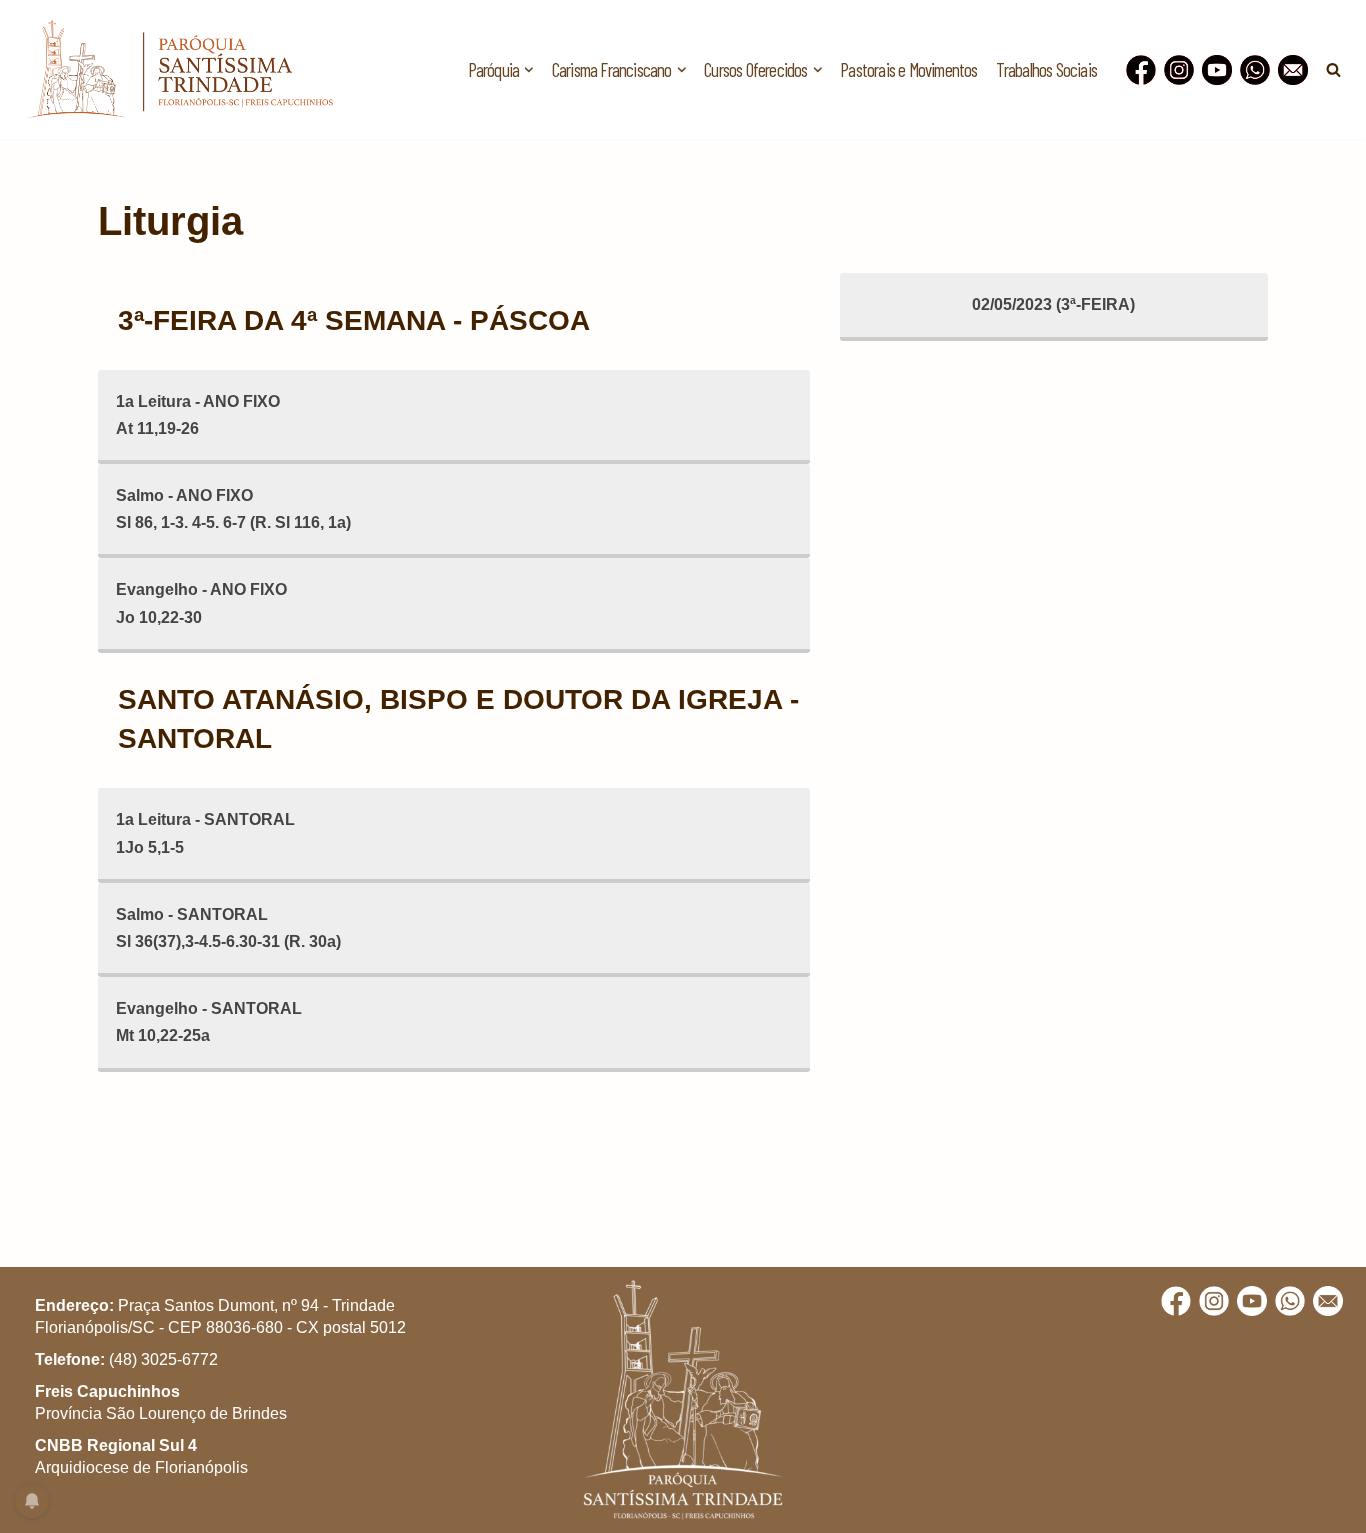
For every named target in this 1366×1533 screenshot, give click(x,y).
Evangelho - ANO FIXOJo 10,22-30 (201, 603)
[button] (529, 70)
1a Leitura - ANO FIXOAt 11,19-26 (198, 415)
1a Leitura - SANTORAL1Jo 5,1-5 (205, 833)
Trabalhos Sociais (1046, 69)
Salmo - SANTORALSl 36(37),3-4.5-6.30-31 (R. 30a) (228, 928)
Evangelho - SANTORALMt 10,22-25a (209, 1022)
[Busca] (1333, 69)
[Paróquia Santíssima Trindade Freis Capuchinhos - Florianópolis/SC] (180, 69)
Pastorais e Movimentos (908, 69)
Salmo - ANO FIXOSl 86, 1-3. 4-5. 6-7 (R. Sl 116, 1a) (233, 509)
